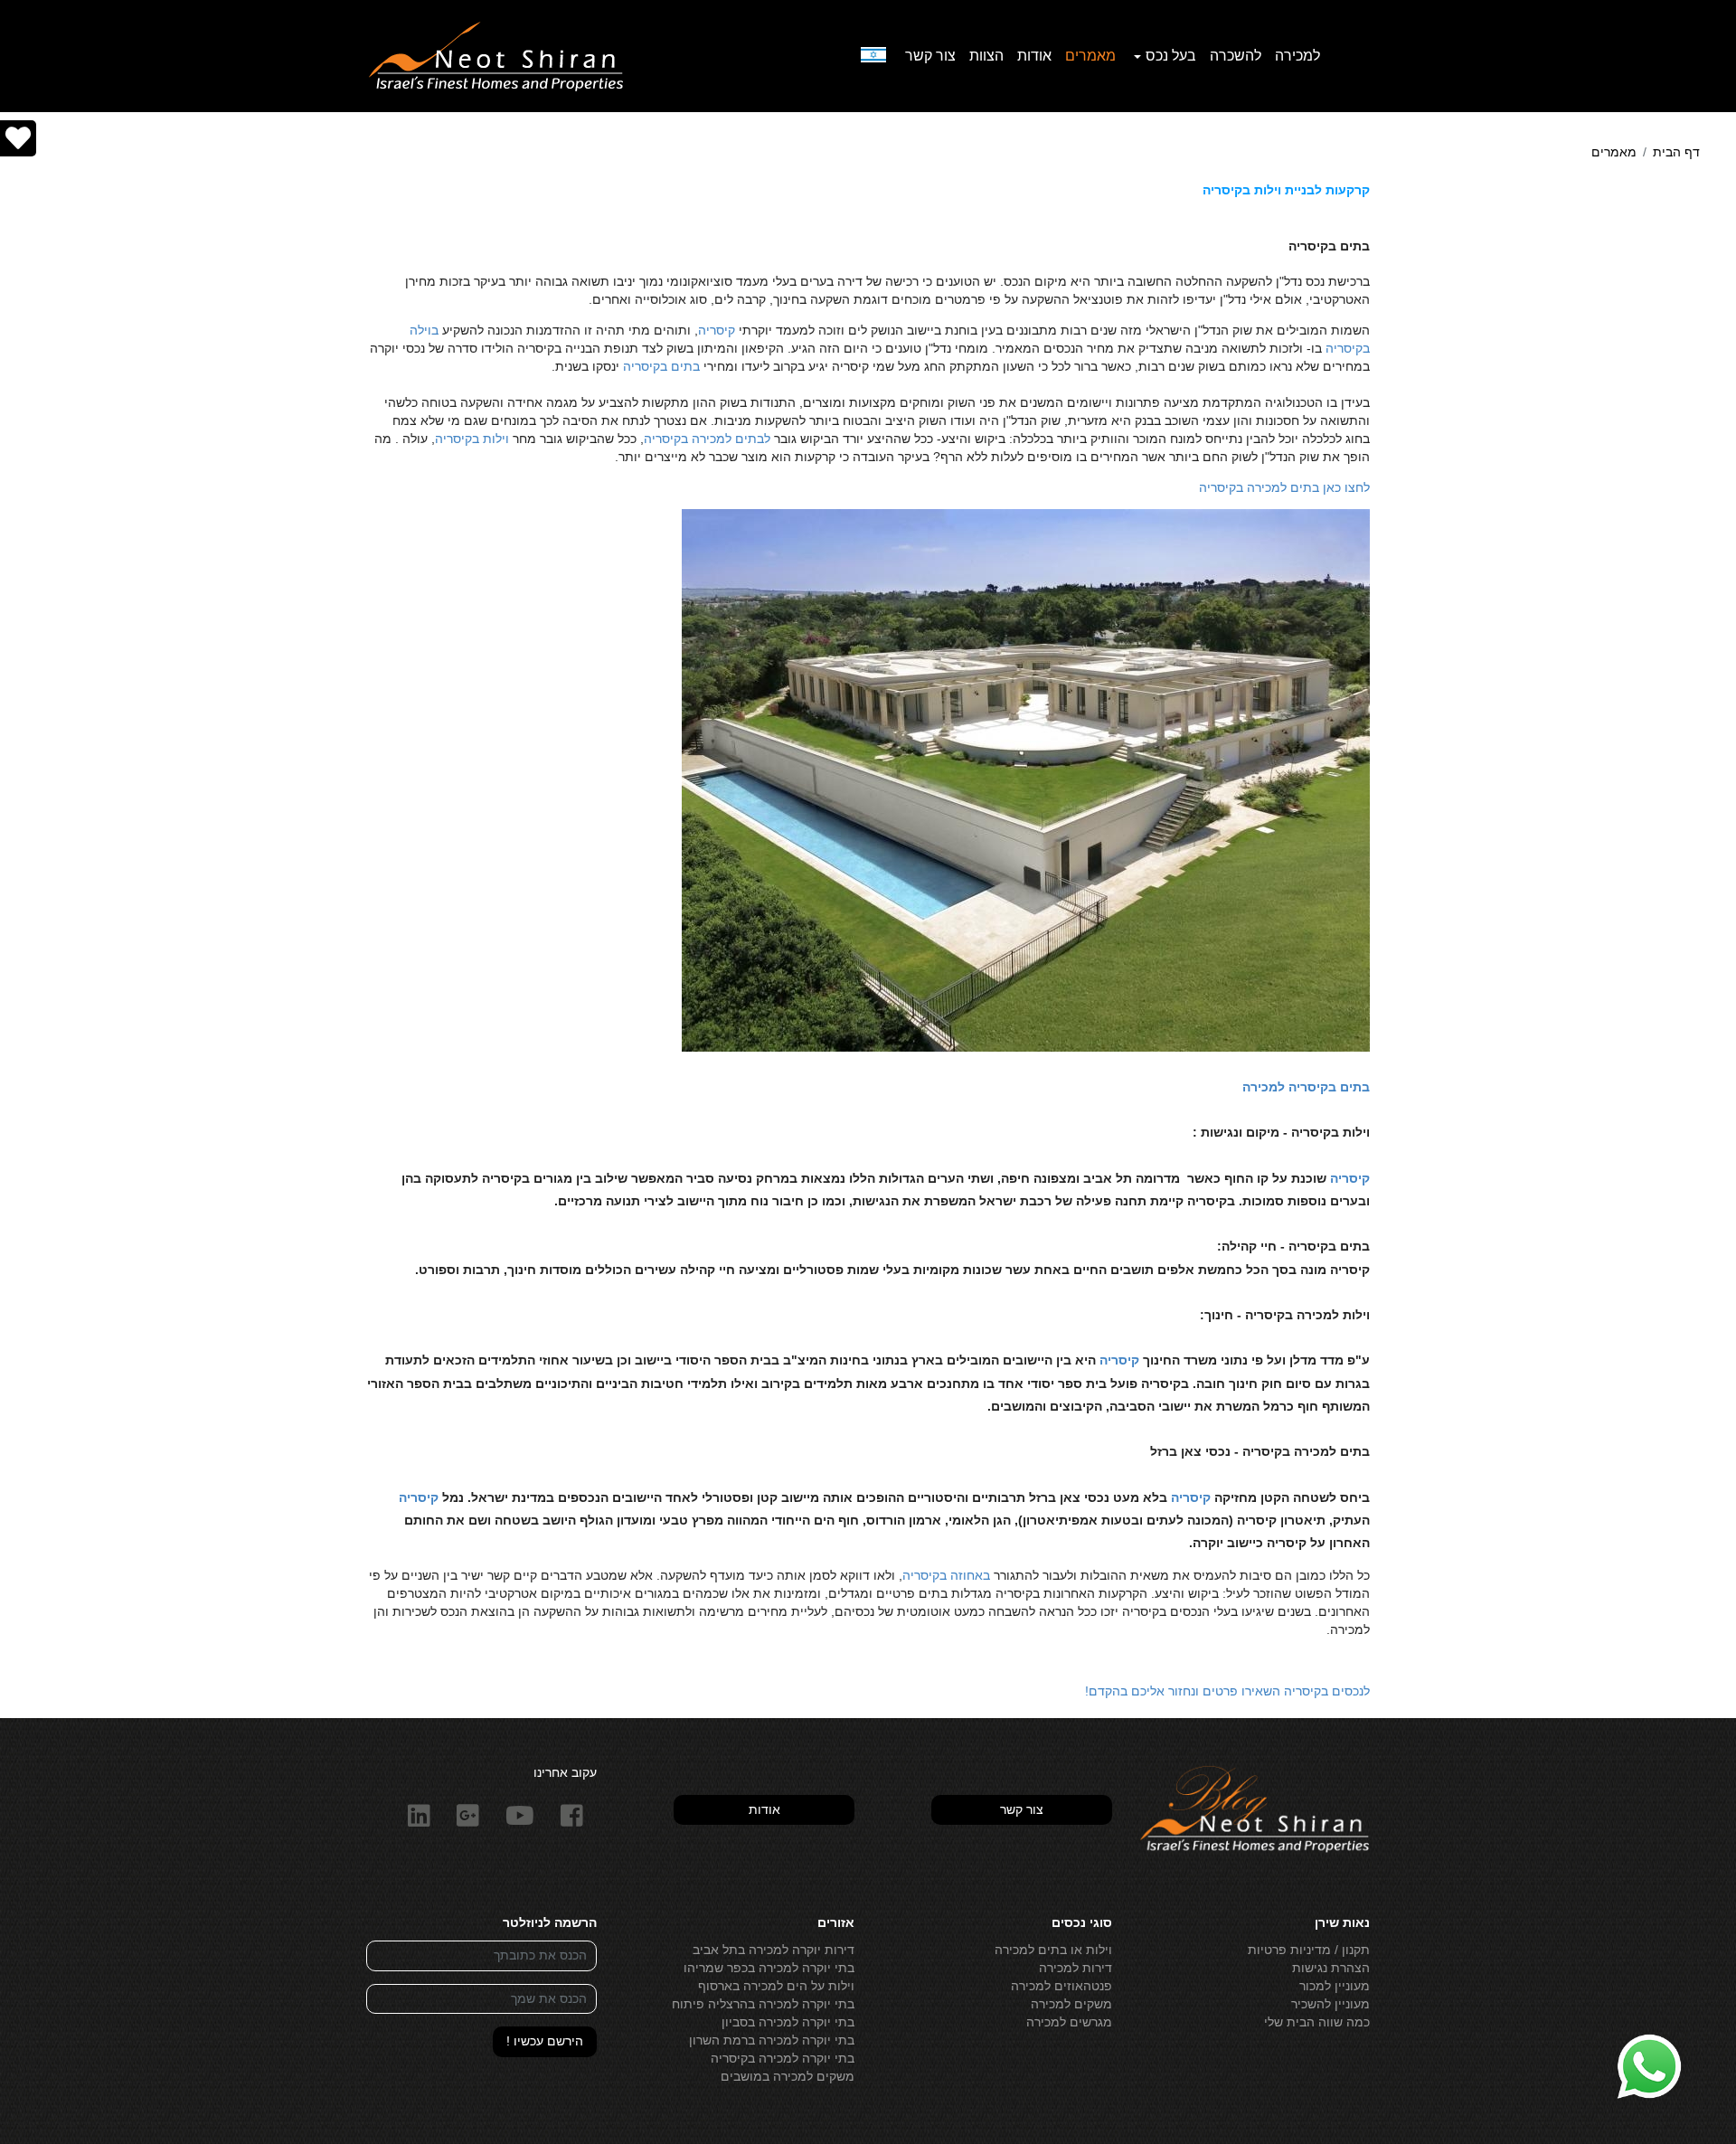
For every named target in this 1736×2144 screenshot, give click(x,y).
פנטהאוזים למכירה (1061, 1986)
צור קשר (930, 56)
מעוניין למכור (1335, 1986)
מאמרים (1090, 56)
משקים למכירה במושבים (788, 2076)
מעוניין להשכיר (1330, 2004)
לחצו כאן (1344, 487)
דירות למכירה (1076, 1968)
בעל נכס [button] (1171, 56)
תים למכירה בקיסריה (1255, 487)
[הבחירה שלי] (18, 139)
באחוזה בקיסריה (946, 1575)
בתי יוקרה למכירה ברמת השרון (772, 2040)
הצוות (986, 56)
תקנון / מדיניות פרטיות (1309, 1950)
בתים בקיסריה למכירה (1306, 1087)
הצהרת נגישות (1331, 1968)
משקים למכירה (1071, 2004)
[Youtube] (520, 1816)
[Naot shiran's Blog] (1255, 1810)
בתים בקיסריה (661, 366)
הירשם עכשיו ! (545, 2041)
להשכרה (1236, 56)
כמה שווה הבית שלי (1317, 2022)
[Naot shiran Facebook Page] (572, 1816)
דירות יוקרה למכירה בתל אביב (774, 1950)
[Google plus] (468, 1816)
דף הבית (1676, 152)
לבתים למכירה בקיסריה (707, 439)
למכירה (1297, 56)
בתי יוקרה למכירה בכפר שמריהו (769, 1968)
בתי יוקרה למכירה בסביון (788, 2022)
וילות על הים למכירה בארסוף (776, 1986)
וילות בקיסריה (472, 439)
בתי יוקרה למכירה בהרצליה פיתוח (763, 2004)
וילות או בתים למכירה (1053, 1950)
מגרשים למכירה (1069, 2022)
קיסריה (717, 330)
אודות (1034, 56)
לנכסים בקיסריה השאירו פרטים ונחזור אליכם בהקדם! (1227, 1691)
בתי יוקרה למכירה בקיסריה (783, 2058)
